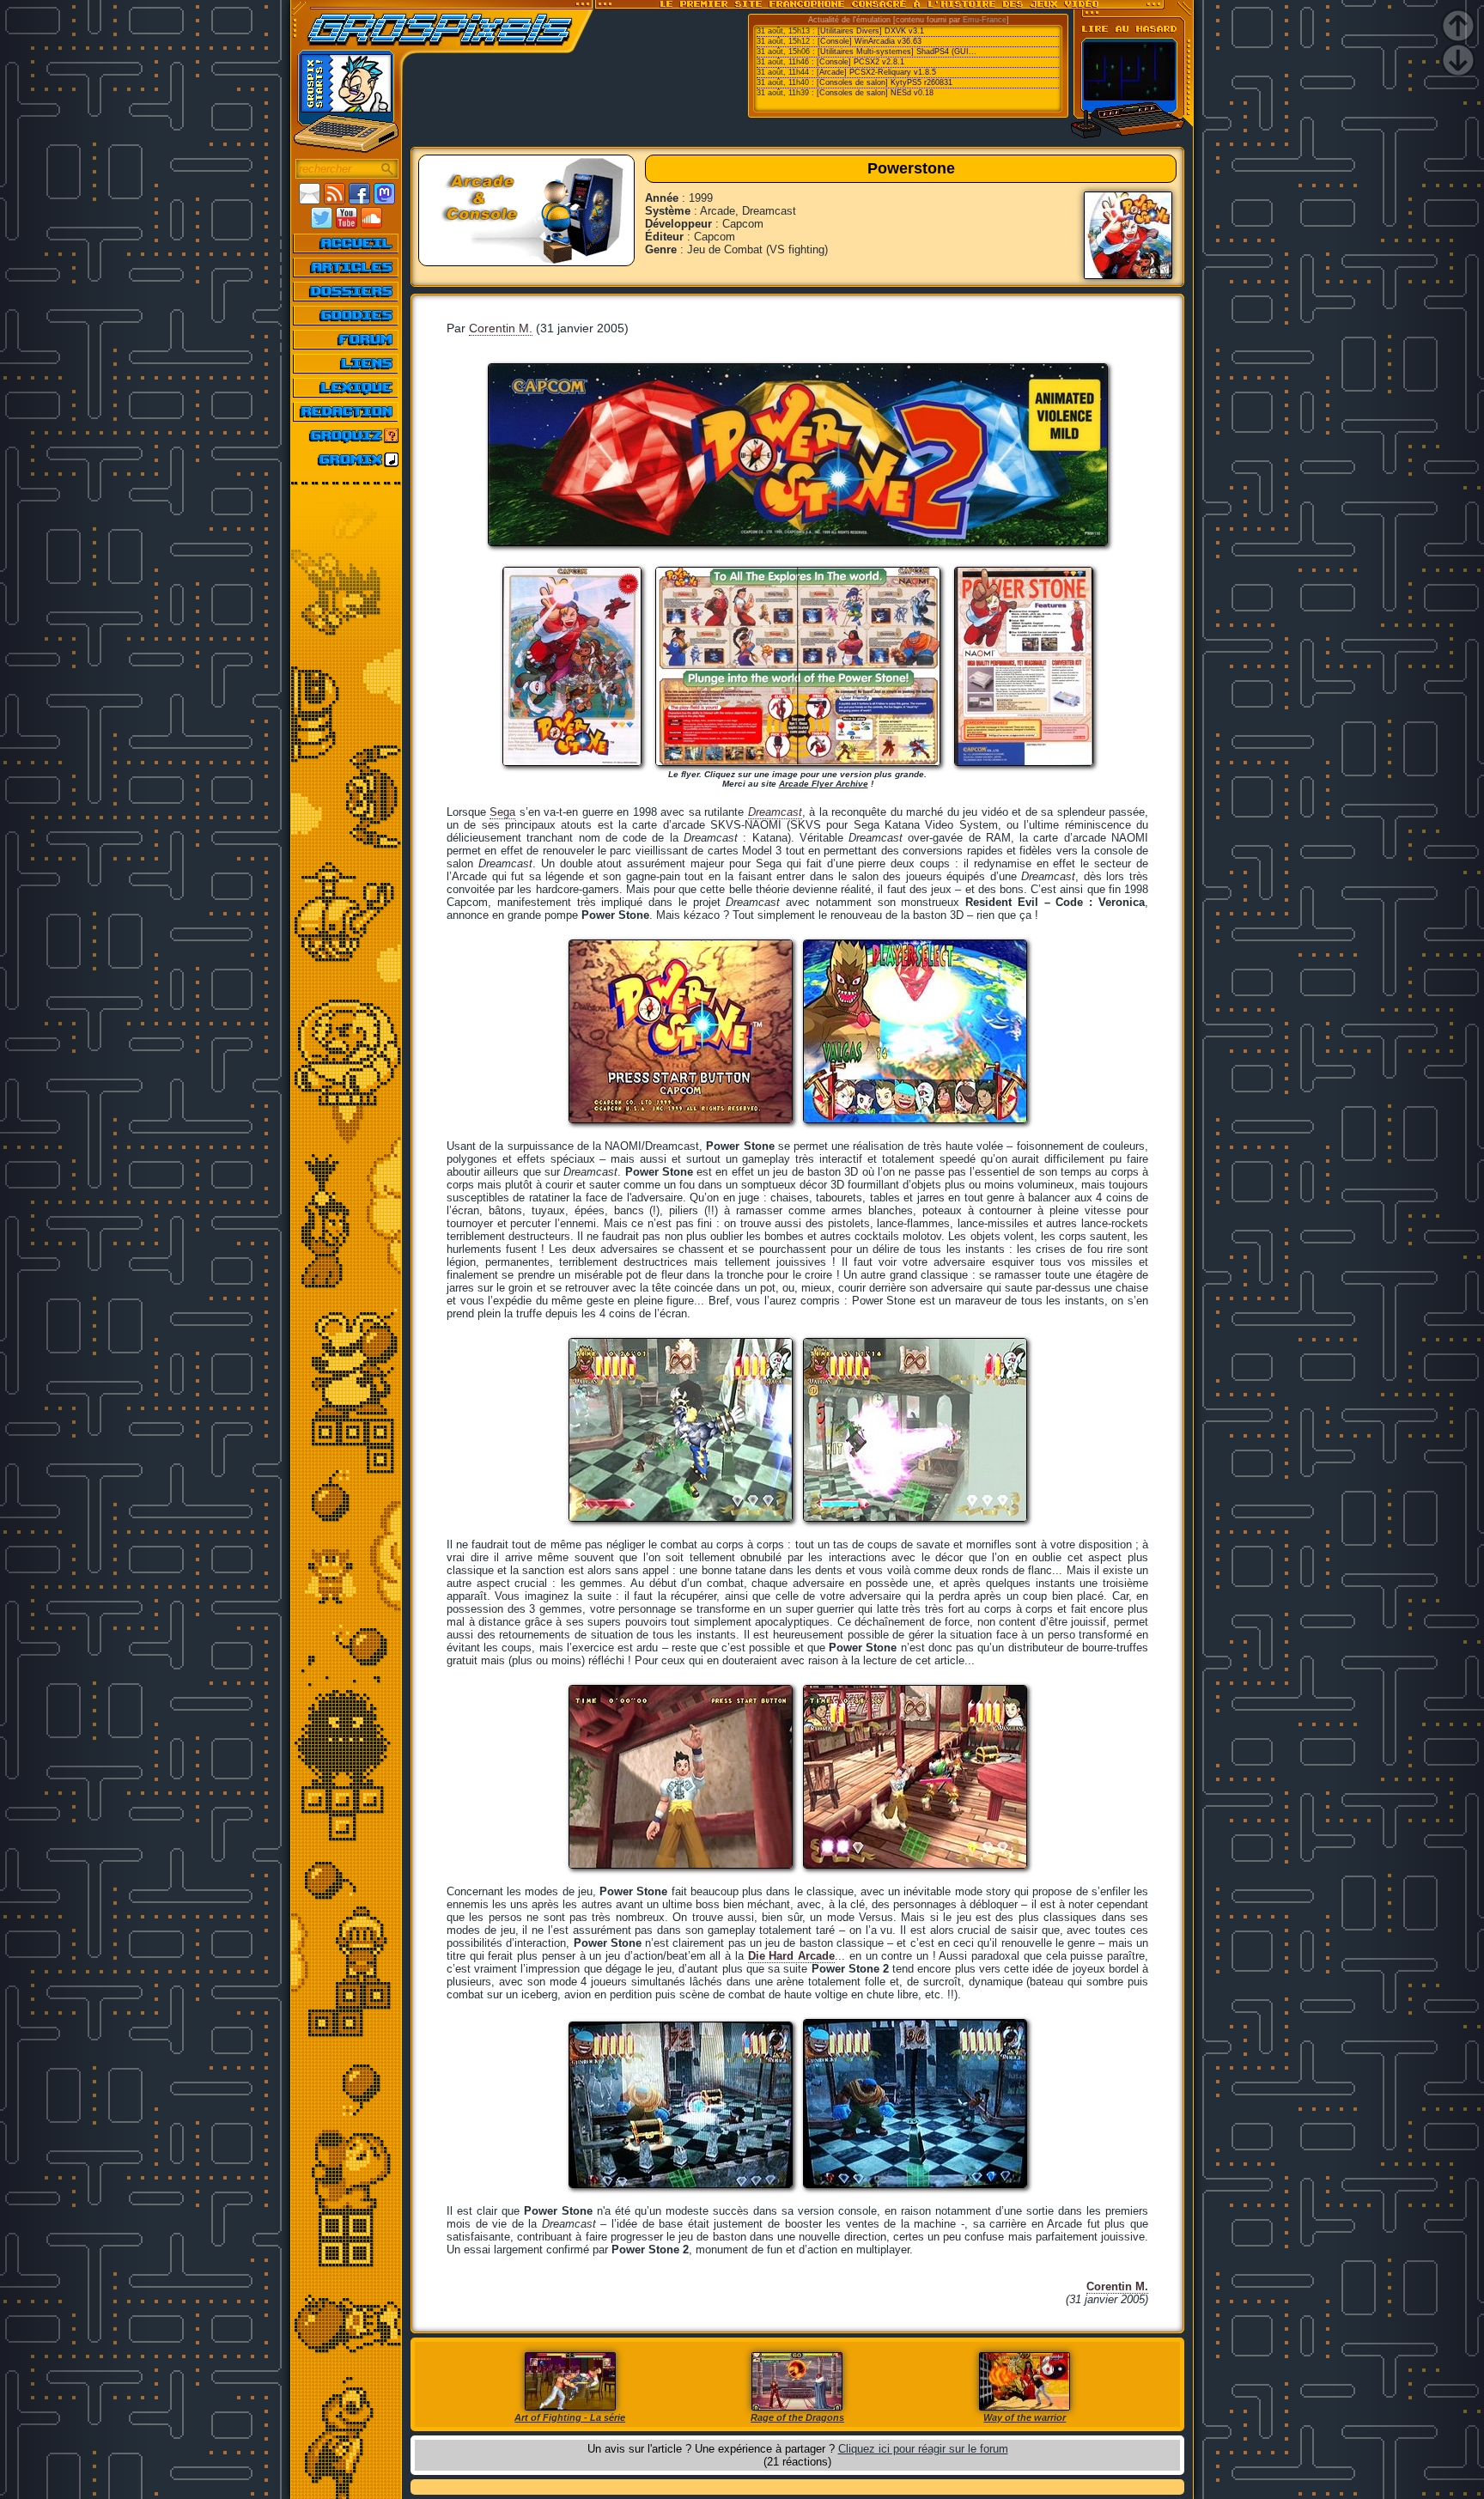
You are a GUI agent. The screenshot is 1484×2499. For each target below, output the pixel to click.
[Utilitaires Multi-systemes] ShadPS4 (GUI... (897, 52)
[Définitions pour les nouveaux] (347, 387)
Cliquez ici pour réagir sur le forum (923, 2449)
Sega (502, 812)
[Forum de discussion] (347, 339)
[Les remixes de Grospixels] (347, 459)
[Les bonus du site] (347, 315)
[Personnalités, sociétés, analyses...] (347, 291)
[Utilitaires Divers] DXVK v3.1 (871, 31)
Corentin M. (501, 328)
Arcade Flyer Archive (824, 784)
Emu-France (985, 20)
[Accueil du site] (347, 243)
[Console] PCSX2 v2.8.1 (861, 62)
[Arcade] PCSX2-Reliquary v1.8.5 (876, 72)
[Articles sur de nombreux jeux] (347, 267)
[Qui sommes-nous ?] (347, 411)
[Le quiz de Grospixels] (347, 435)
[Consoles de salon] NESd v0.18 (875, 93)
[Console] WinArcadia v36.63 (870, 41)
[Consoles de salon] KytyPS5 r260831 (885, 82)
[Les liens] (347, 363)
